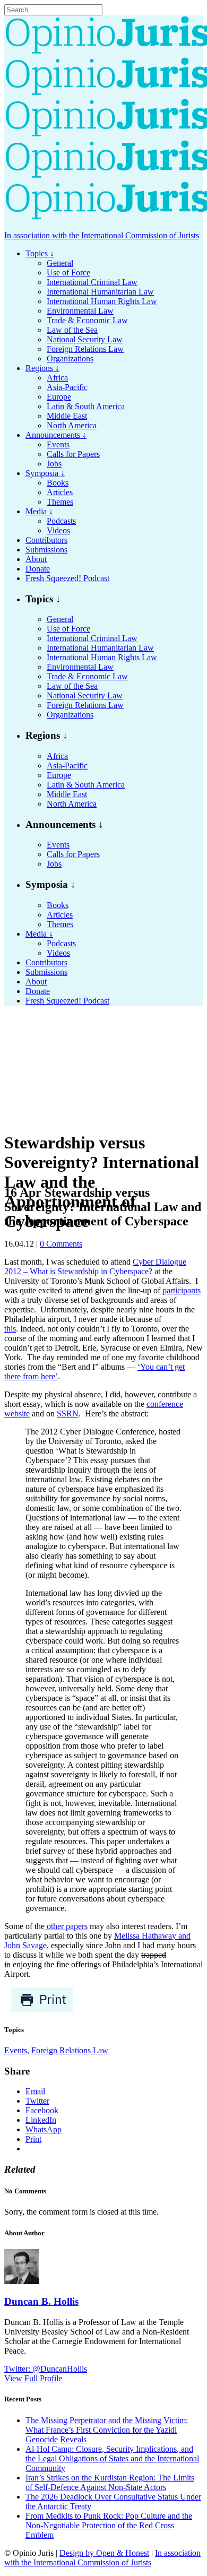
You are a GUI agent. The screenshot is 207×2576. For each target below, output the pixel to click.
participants (182, 1290)
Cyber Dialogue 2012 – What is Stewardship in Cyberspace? (95, 1267)
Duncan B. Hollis (41, 2301)
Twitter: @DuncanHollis (46, 2369)
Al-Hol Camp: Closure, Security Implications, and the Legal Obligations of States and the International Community (112, 2458)
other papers (66, 1926)
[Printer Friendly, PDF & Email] (42, 2009)
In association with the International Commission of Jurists (102, 235)
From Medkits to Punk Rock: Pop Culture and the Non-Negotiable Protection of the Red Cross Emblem (109, 2525)
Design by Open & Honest (104, 2553)
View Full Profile (33, 2378)
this (10, 1329)
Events (16, 2050)
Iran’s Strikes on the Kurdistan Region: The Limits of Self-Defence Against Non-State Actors (110, 2482)
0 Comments (61, 1244)
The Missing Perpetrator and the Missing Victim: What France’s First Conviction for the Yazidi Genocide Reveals (107, 2430)
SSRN (68, 1414)
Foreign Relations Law (70, 2050)
